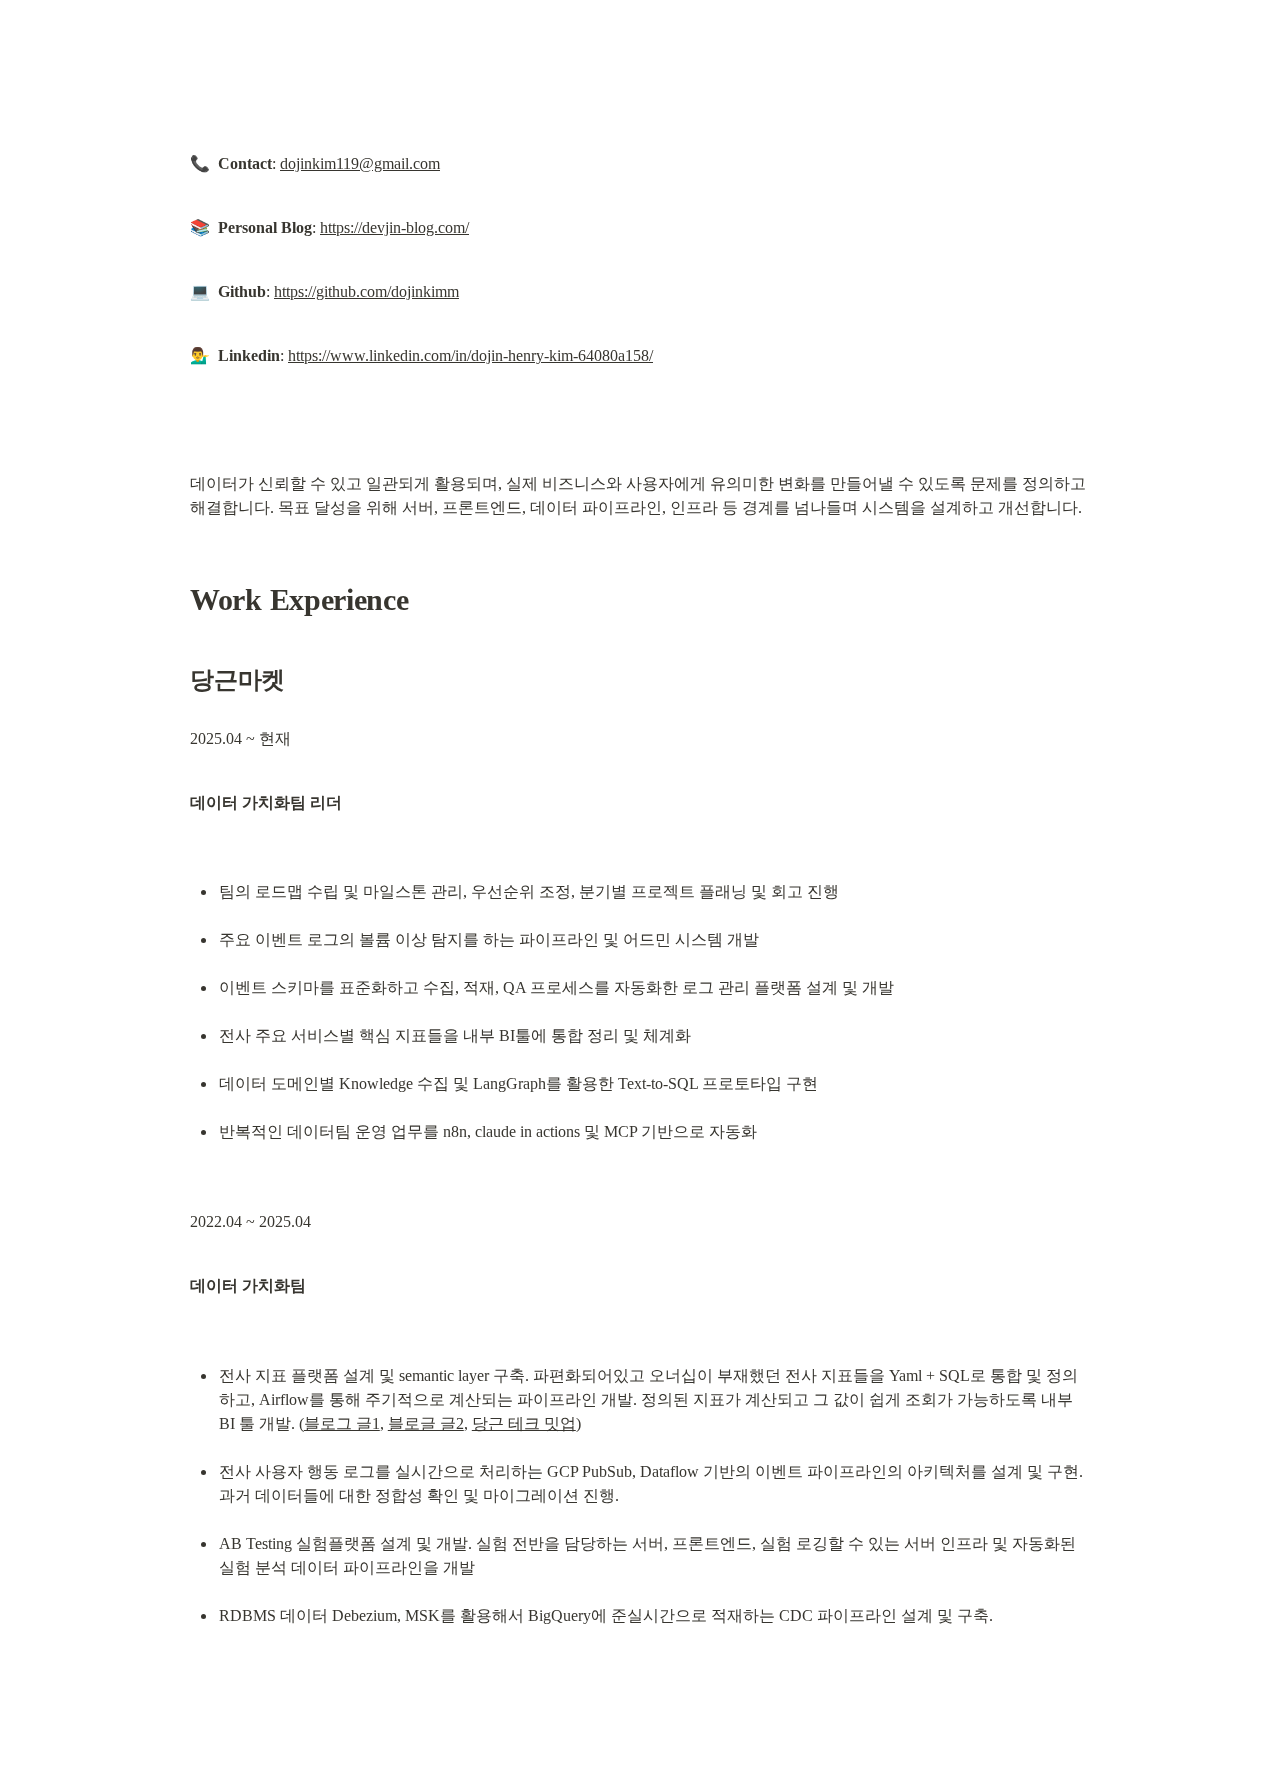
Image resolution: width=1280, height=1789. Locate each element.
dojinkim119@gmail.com (360, 163)
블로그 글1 (342, 1423)
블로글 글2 (426, 1423)
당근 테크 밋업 (524, 1423)
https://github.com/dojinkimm (366, 291)
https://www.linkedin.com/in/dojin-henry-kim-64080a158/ (470, 355)
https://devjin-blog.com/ (394, 227)
